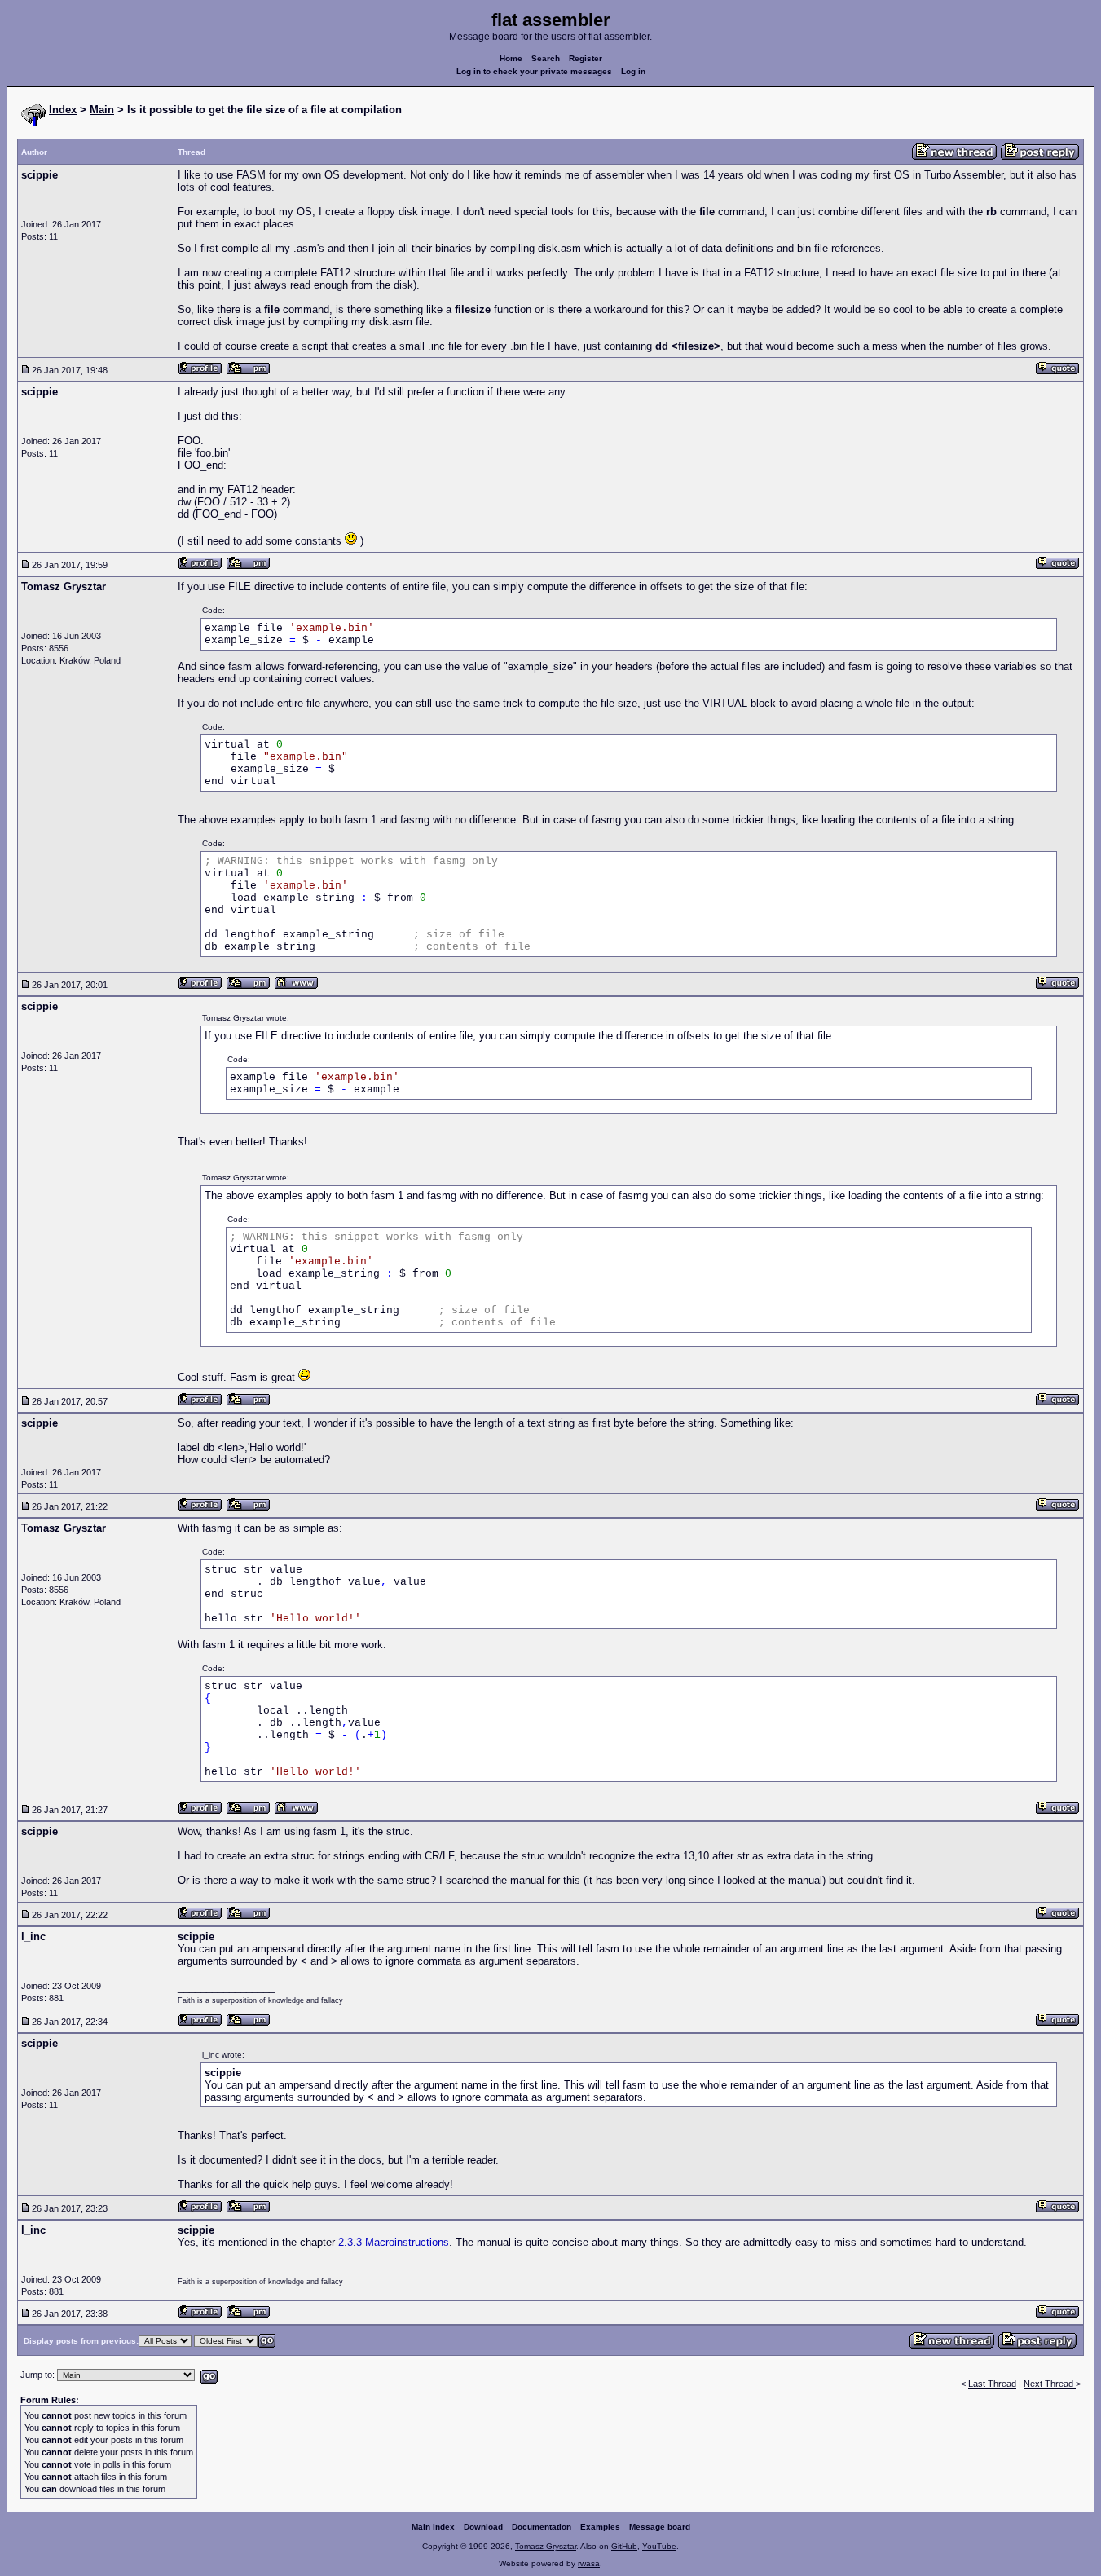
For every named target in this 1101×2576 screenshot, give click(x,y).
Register (586, 58)
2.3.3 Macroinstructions (394, 2242)
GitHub (624, 2546)
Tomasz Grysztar (546, 2546)
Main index (433, 2527)
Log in (633, 71)
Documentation (542, 2527)
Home (511, 58)
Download (483, 2527)
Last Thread (992, 2384)
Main (102, 110)
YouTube (659, 2546)
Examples (600, 2527)
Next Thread (1050, 2384)
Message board (660, 2527)
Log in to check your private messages (534, 71)
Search (546, 58)
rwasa (589, 2563)
